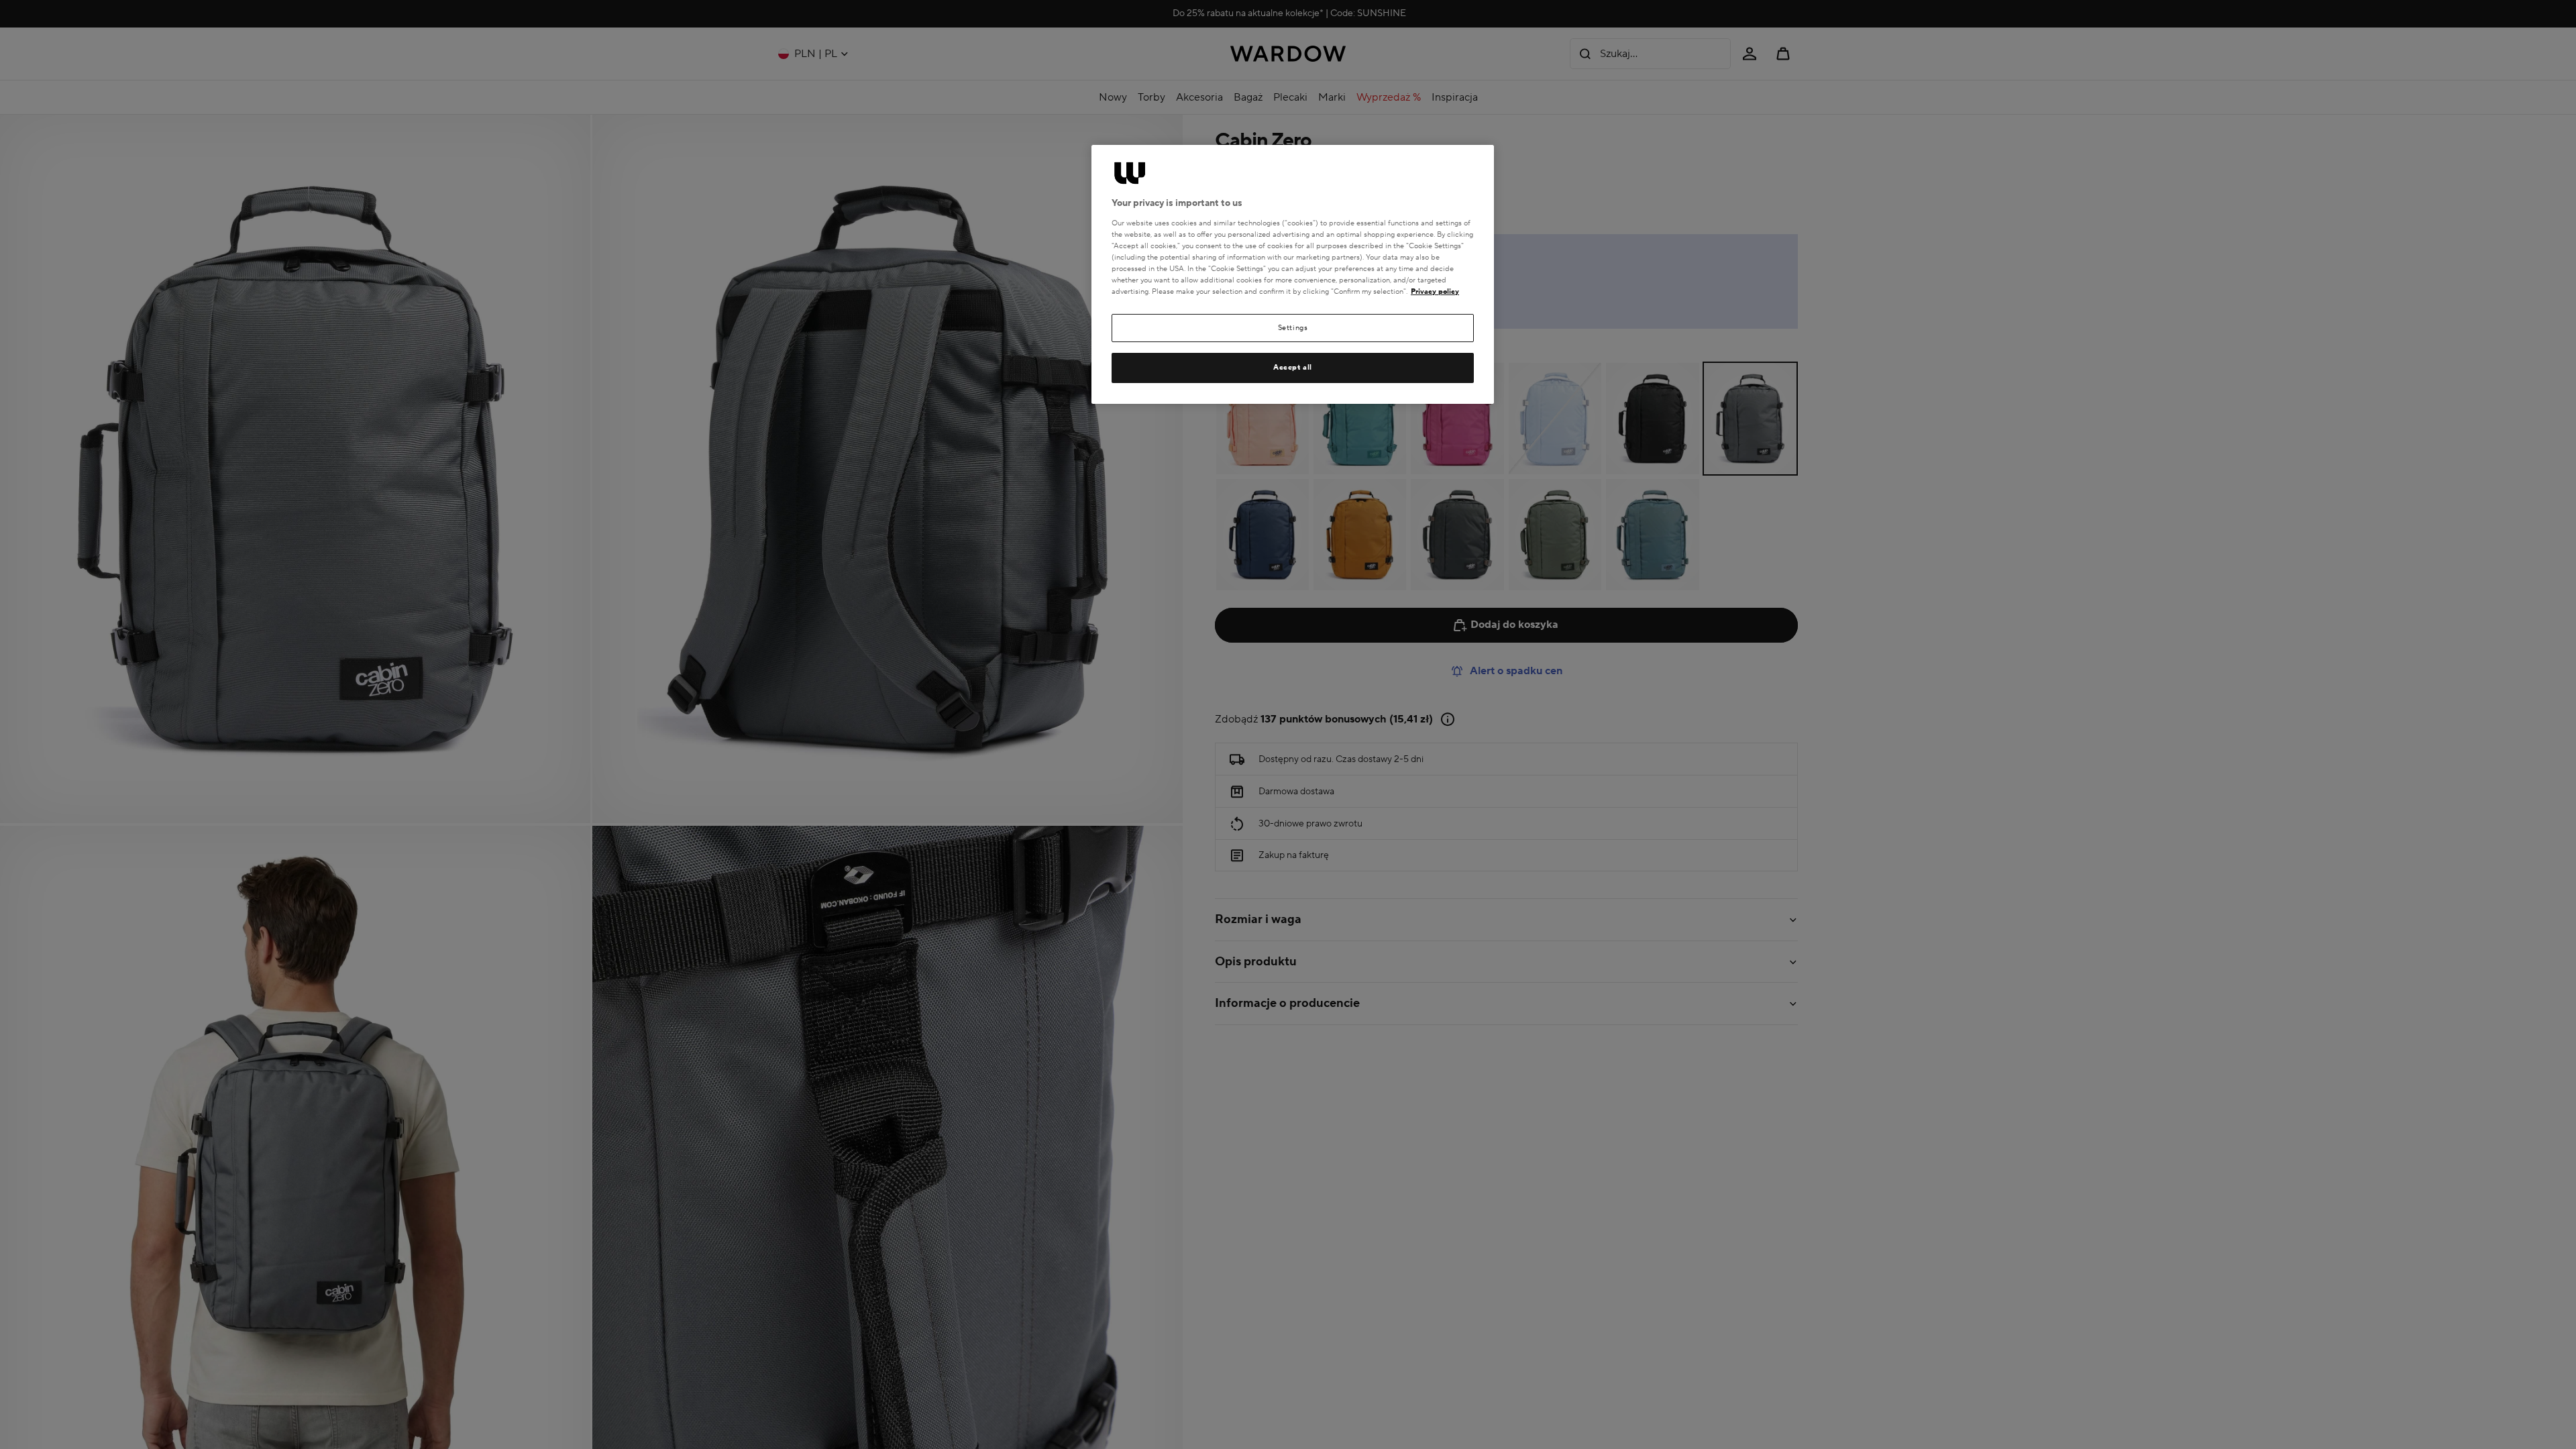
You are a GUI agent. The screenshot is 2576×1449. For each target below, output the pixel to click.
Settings (1293, 328)
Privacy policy (1435, 291)
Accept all (1293, 367)
